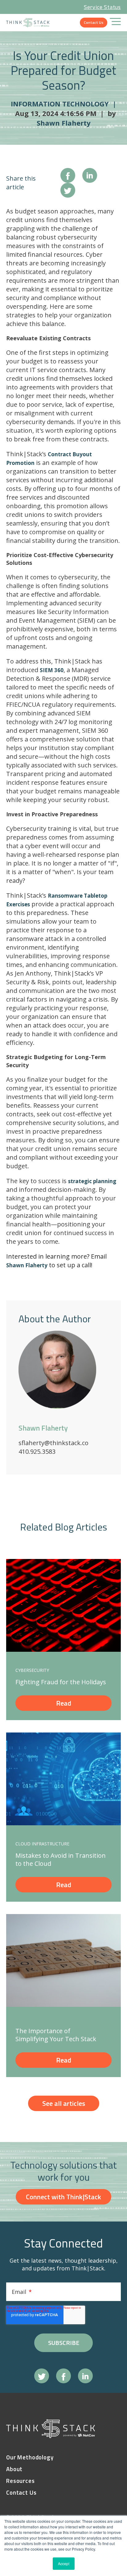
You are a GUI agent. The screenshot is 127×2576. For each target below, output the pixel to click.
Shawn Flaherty (64, 123)
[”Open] (115, 23)
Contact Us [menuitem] (21, 2493)
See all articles (64, 2103)
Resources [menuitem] (20, 2481)
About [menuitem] (14, 2469)
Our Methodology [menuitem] (30, 2457)
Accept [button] (64, 2563)
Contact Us (94, 22)
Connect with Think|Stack (63, 2197)
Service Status (102, 7)
